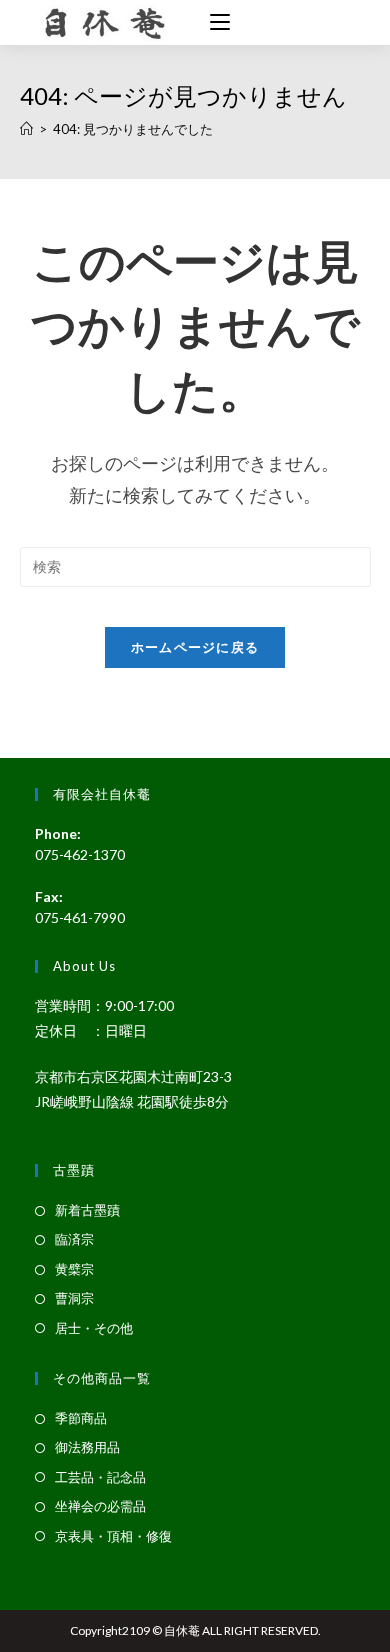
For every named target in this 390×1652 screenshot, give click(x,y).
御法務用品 (87, 1447)
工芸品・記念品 (100, 1477)
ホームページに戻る (195, 647)
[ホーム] (26, 129)
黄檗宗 (74, 1269)
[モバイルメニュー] (212, 23)
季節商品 (81, 1418)
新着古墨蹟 (87, 1210)
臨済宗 (74, 1239)
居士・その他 (94, 1328)
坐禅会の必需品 (100, 1506)
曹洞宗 (74, 1298)
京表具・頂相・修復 (113, 1536)
